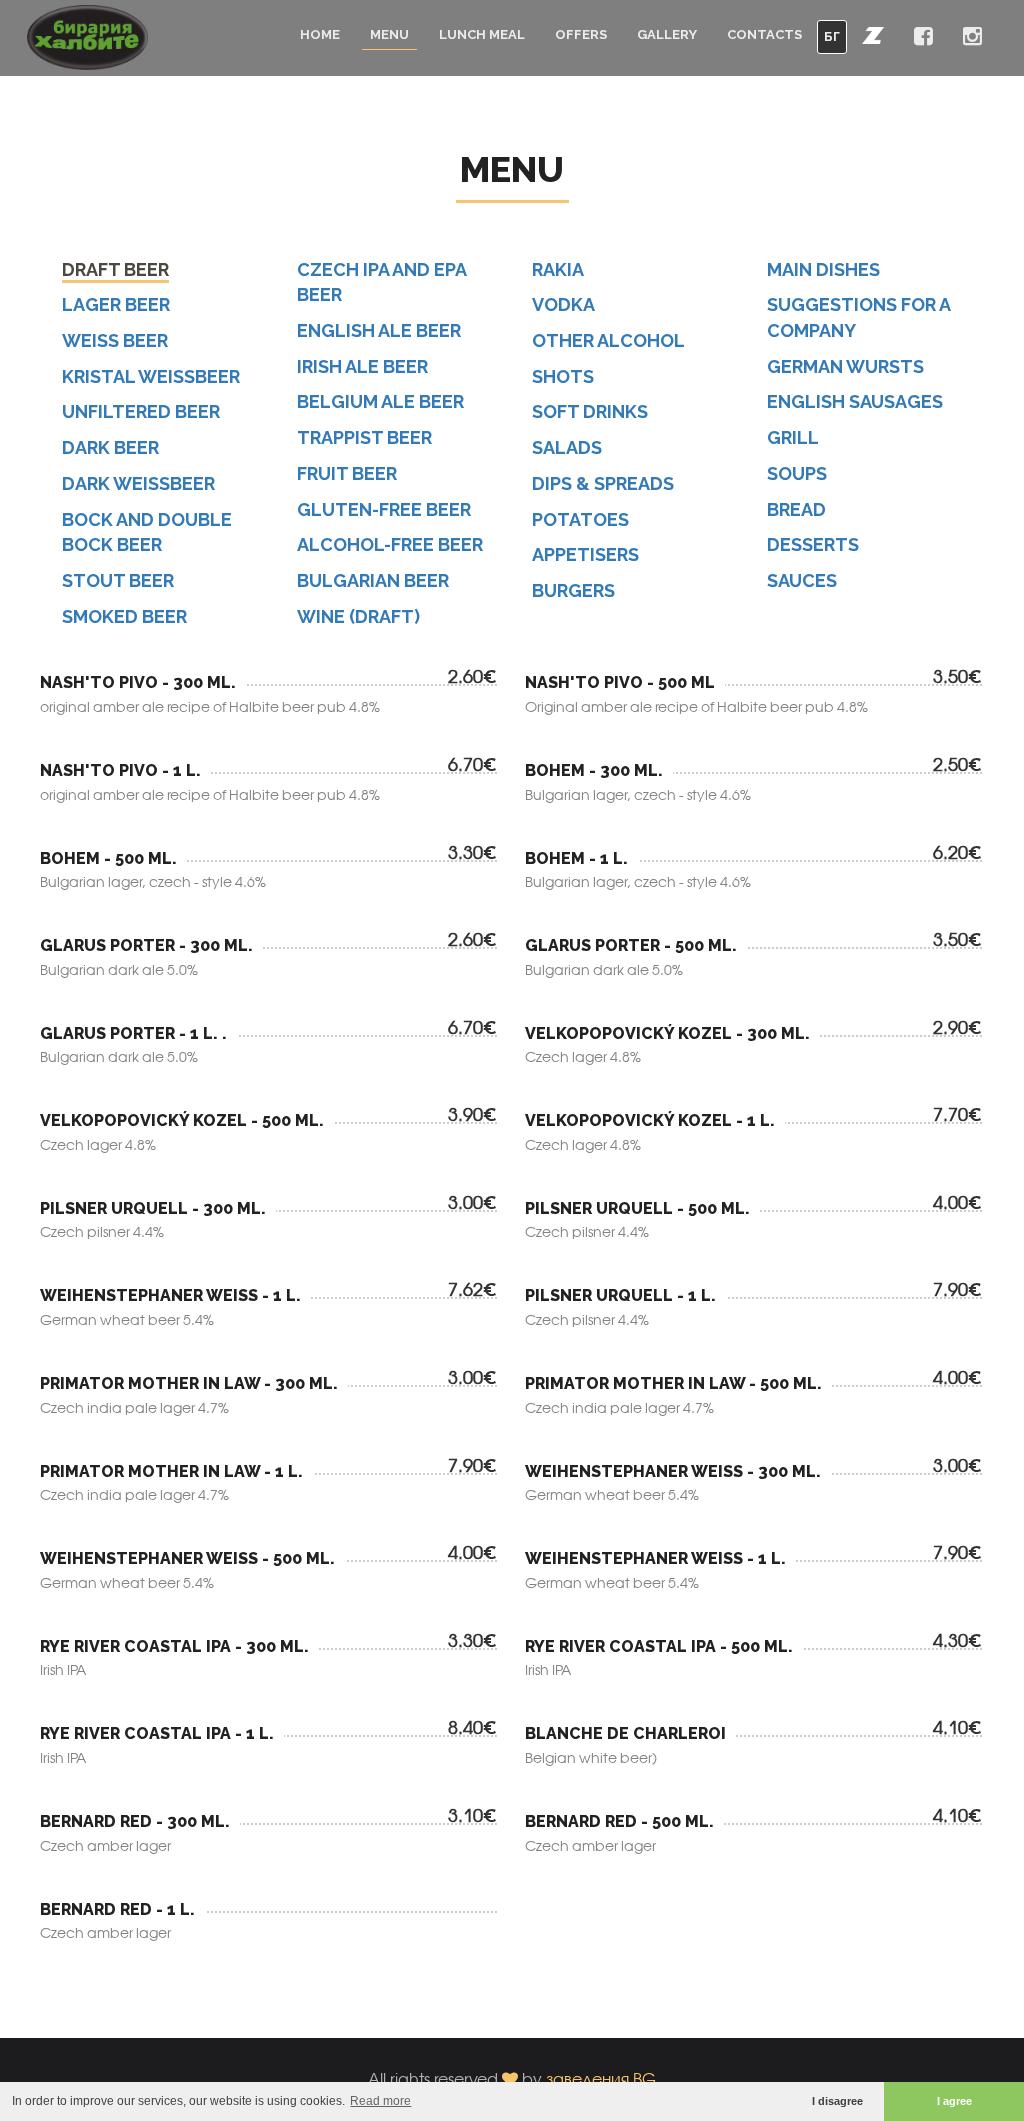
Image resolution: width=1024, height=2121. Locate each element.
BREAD (796, 509)
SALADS (567, 447)
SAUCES (802, 580)
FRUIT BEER (347, 473)
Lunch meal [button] (482, 34)
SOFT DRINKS (590, 411)
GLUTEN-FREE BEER (384, 509)
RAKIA (558, 269)
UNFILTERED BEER (141, 411)
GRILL (793, 437)
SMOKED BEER (124, 616)
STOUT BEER (118, 580)
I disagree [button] (837, 2101)
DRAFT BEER (115, 269)
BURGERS (573, 590)
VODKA (563, 304)
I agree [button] (954, 2101)
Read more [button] (380, 2101)
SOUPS (797, 473)
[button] (873, 35)
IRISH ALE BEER (362, 366)
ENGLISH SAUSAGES (855, 401)
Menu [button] (389, 34)
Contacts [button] (764, 34)
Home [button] (320, 34)
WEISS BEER (115, 340)
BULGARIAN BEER (373, 580)
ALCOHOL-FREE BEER (390, 544)
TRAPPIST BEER (364, 437)
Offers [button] (581, 34)
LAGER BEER (116, 304)
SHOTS (563, 376)
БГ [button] (832, 36)
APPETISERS (585, 554)
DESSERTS (813, 544)
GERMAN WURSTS (845, 366)
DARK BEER (110, 447)
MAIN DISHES (823, 269)
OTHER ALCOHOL (608, 340)
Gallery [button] (667, 34)
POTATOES (580, 519)
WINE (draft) (358, 616)
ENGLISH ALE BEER (379, 330)
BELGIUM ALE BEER (380, 401)
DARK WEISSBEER (138, 483)
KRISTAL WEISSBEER (151, 376)
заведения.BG (601, 2078)
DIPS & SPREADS (603, 483)
